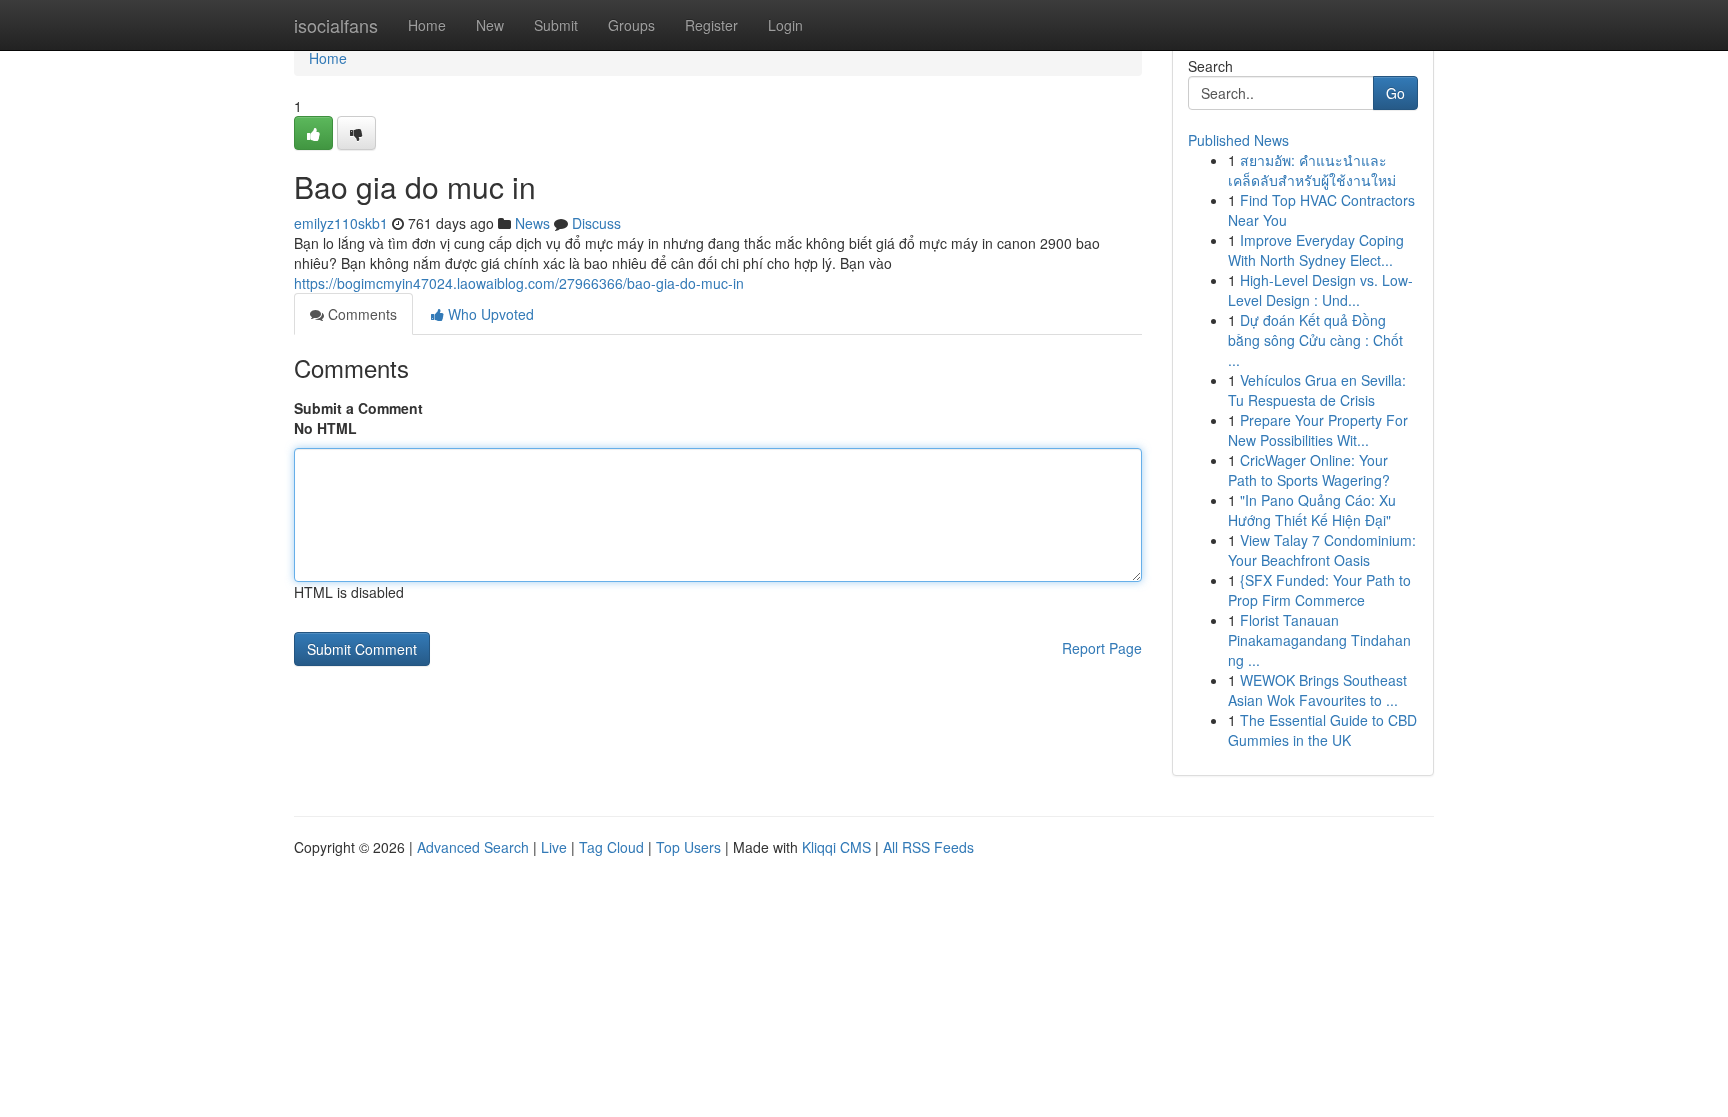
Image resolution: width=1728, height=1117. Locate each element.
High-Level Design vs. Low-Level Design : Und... (1320, 290)
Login (785, 25)
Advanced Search (473, 847)
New (490, 25)
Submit (556, 25)
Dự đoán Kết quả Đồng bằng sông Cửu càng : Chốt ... (1315, 340)
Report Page (1102, 648)
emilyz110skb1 (341, 223)
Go (1395, 93)
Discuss (596, 223)
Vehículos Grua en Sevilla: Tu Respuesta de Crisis (1317, 390)
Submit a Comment (358, 408)
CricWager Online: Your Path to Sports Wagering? (1309, 470)
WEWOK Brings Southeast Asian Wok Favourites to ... (1317, 690)
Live (554, 847)
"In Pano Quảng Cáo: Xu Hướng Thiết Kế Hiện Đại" (1312, 510)
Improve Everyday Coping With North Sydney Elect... (1316, 250)
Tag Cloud (611, 847)
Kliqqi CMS (836, 847)
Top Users (688, 847)
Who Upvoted (489, 314)
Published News (1238, 140)
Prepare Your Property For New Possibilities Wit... (1318, 430)
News (532, 223)
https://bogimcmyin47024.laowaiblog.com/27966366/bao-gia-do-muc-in (519, 283)
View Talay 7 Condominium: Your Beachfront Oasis (1322, 550)
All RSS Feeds (928, 847)
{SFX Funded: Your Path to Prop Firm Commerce (1319, 590)
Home (427, 25)
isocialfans (336, 25)
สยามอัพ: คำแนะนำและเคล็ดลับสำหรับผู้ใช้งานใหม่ (1312, 170)
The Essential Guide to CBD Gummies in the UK (1322, 730)
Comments (360, 314)
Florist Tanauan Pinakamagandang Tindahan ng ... (1319, 640)
